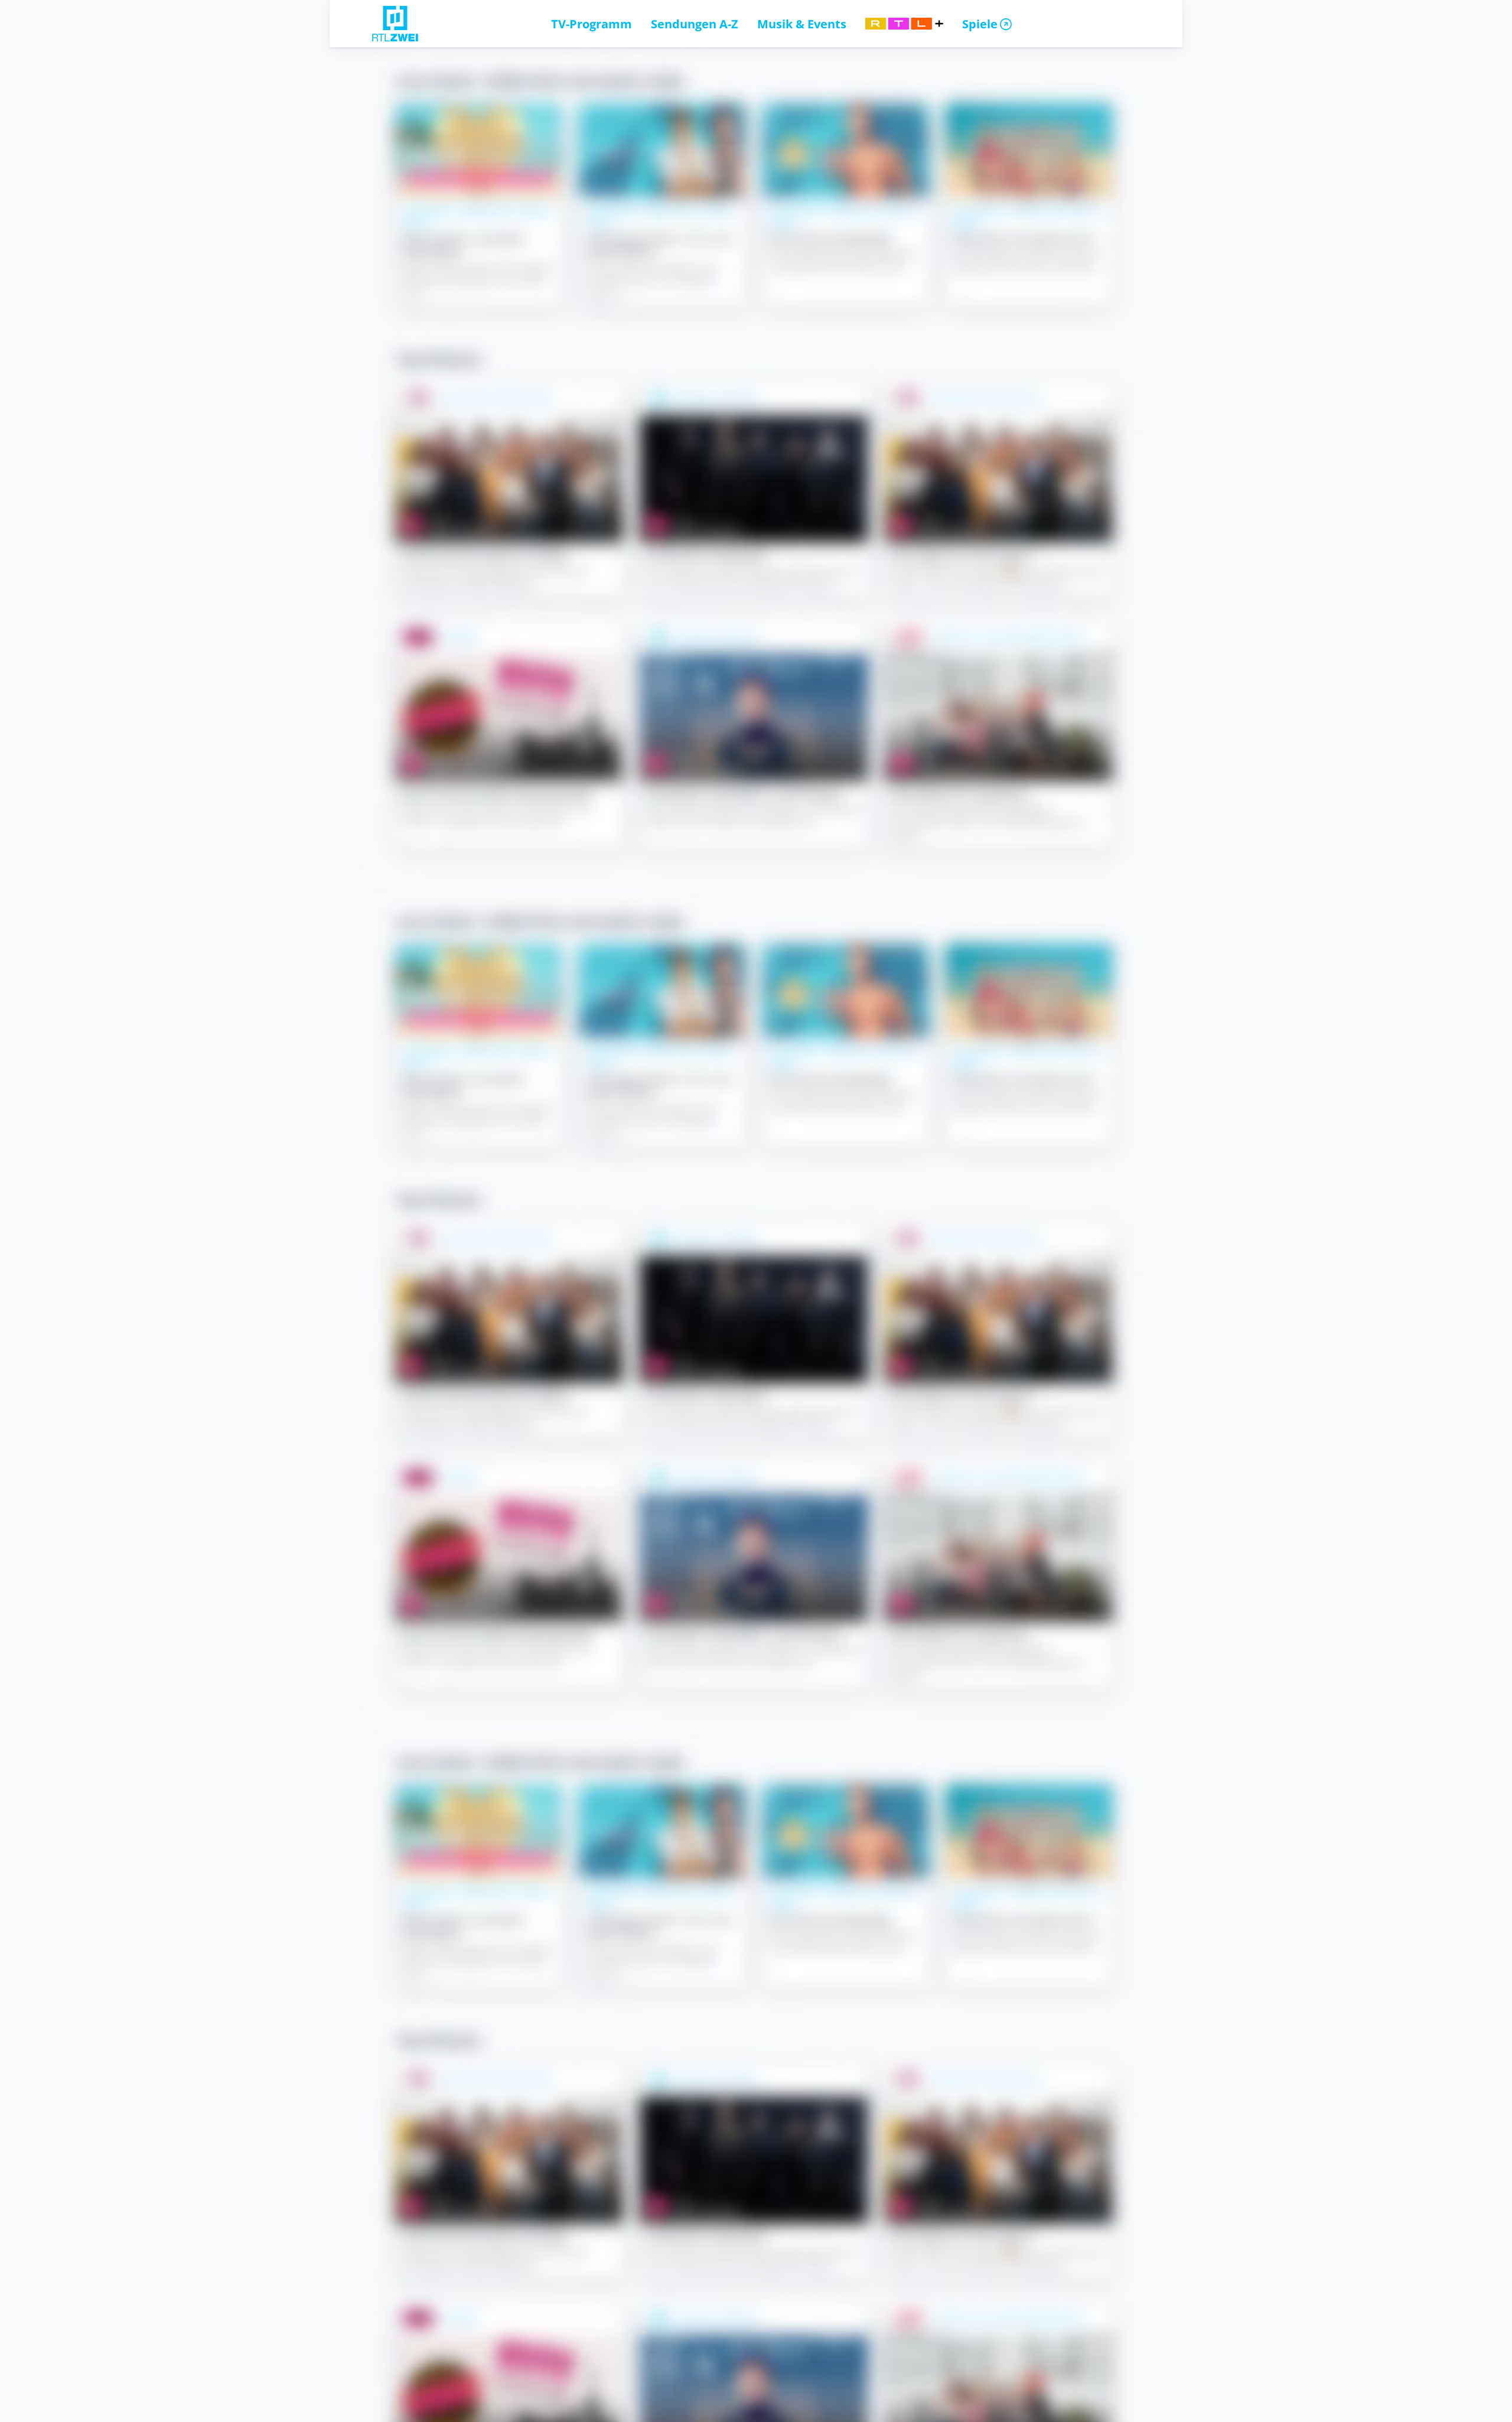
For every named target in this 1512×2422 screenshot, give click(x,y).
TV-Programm (592, 24)
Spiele (980, 24)
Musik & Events (802, 24)
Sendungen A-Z (695, 24)
